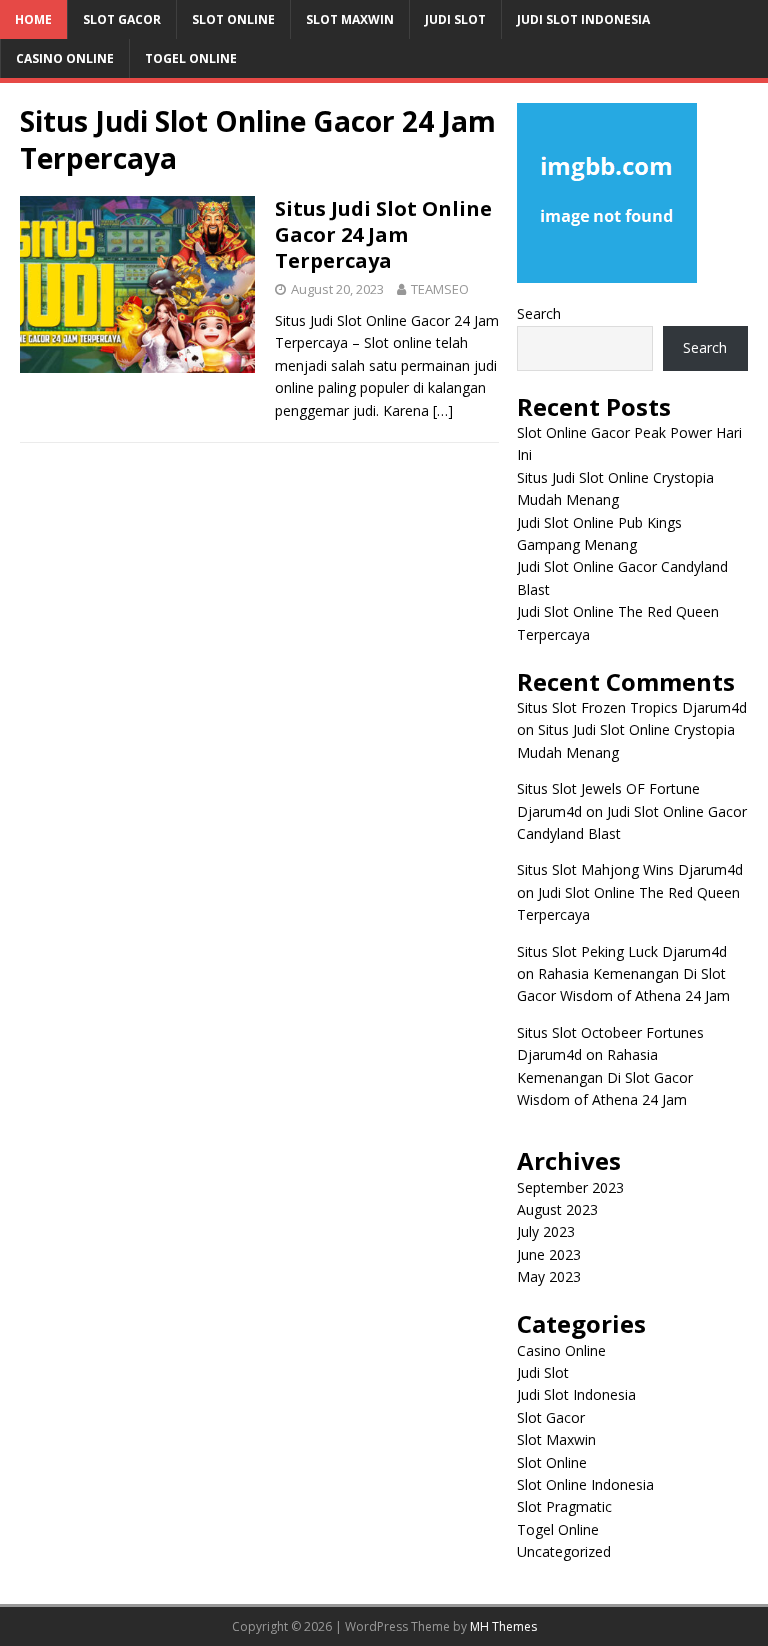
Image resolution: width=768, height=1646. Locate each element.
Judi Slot (455, 19)
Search (539, 313)
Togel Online (191, 58)
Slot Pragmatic (564, 1506)
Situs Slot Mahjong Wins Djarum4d (630, 869)
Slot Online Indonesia (585, 1484)
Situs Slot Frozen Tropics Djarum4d (632, 707)
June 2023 (549, 1254)
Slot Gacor (122, 19)
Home (33, 19)
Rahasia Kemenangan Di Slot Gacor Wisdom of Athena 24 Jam (605, 1077)
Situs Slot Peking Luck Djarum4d (622, 951)
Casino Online (65, 58)
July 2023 (546, 1231)
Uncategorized (564, 1551)
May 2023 (549, 1276)
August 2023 (557, 1209)
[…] (443, 410)
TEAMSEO (440, 289)
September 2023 (570, 1187)
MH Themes (503, 1626)
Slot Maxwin (350, 19)
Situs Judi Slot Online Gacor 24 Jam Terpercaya (383, 234)
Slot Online (233, 19)
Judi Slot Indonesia (583, 19)
